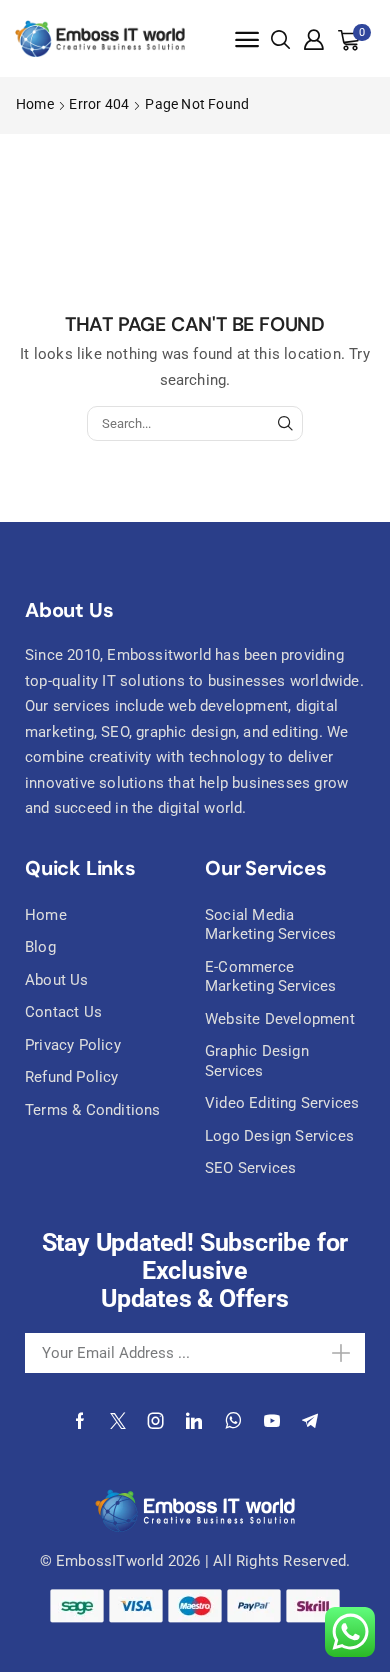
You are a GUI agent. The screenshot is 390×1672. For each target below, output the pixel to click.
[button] (247, 40)
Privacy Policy (73, 1045)
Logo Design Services (279, 1136)
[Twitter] (118, 1421)
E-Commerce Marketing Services (271, 977)
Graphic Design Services (257, 1061)
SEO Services (250, 1168)
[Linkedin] (194, 1421)
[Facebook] (80, 1421)
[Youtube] (272, 1421)
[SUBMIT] (331, 1353)
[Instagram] (156, 1421)
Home (35, 104)
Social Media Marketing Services (271, 925)
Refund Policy (72, 1077)
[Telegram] (310, 1421)
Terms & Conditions (93, 1110)
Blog (40, 947)
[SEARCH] (285, 423)
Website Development (280, 1019)
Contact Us (63, 1012)
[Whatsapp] (233, 1421)
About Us (57, 980)
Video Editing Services (282, 1103)
